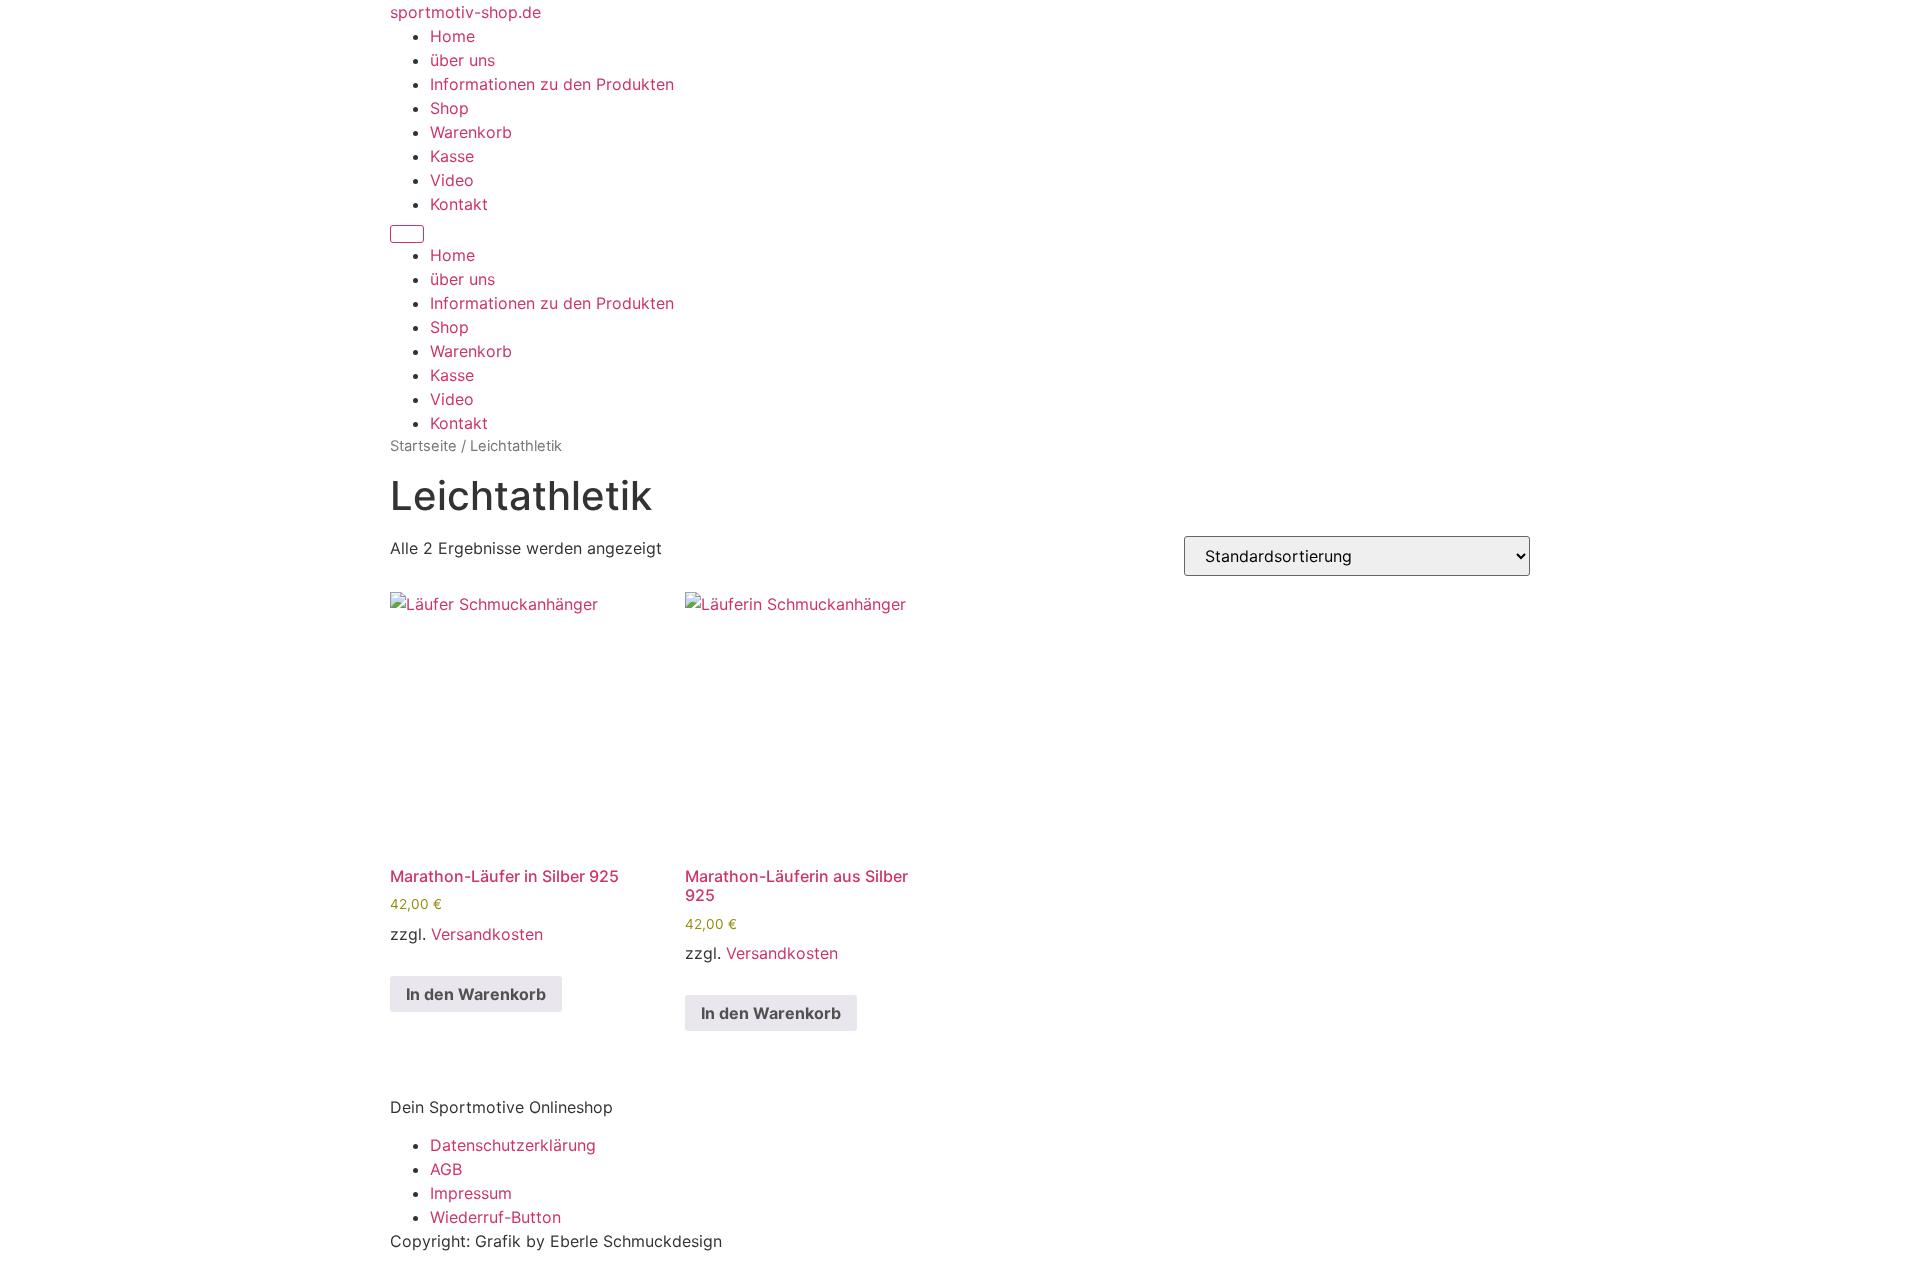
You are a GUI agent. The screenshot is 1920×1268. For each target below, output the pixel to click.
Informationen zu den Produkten (552, 84)
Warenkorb (471, 132)
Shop (449, 108)
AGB (446, 1169)
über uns (462, 60)
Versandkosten (487, 934)
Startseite (423, 446)
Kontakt (459, 204)
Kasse (452, 156)
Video (452, 180)
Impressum (471, 1193)
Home (452, 36)
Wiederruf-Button (495, 1217)
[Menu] (407, 234)
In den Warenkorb (476, 994)
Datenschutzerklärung (513, 1145)
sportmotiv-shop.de (465, 12)
